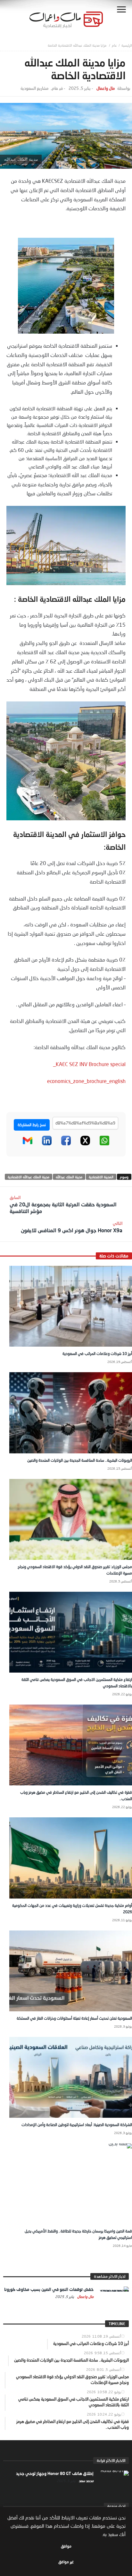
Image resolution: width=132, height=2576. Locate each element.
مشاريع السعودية (34, 88)
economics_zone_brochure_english (86, 1081)
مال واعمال (106, 88)
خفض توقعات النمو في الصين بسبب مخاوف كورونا (49, 2289)
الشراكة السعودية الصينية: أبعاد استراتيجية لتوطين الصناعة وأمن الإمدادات (77, 2125)
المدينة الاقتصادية (101, 1177)
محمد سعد (86, 2481)
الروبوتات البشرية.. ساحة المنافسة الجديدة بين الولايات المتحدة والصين (80, 1460)
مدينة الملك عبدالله (69, 1177)
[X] (85, 1144)
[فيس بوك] (66, 1144)
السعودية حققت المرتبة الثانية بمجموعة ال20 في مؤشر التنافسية (63, 1204)
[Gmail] (28, 1144)
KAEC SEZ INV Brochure (82, 1064)
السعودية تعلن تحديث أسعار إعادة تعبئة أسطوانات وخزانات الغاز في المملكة (74, 2018)
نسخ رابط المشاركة (32, 1125)
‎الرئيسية (127, 45)
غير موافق (66, 2562)
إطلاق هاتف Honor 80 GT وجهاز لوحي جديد (55, 2473)
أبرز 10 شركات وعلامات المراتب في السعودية (97, 1354)
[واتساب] (104, 1144)
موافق (66, 2546)
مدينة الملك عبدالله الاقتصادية (29, 1177)
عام (114, 45)
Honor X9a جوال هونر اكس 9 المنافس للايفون (72, 1227)
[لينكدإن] (47, 1144)
